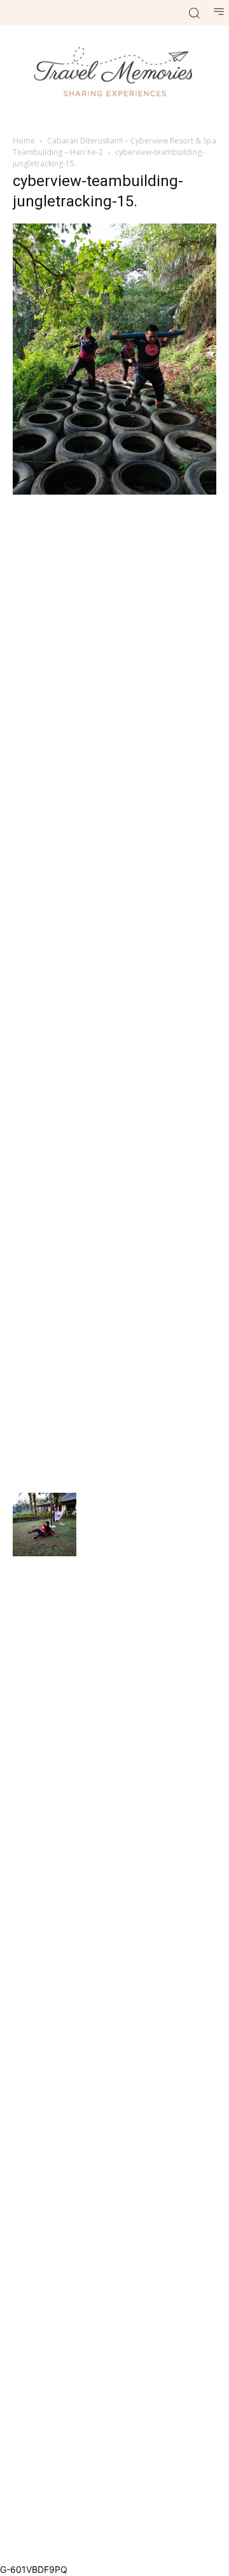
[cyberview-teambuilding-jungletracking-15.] (114, 491)
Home (24, 141)
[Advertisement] (114, 992)
